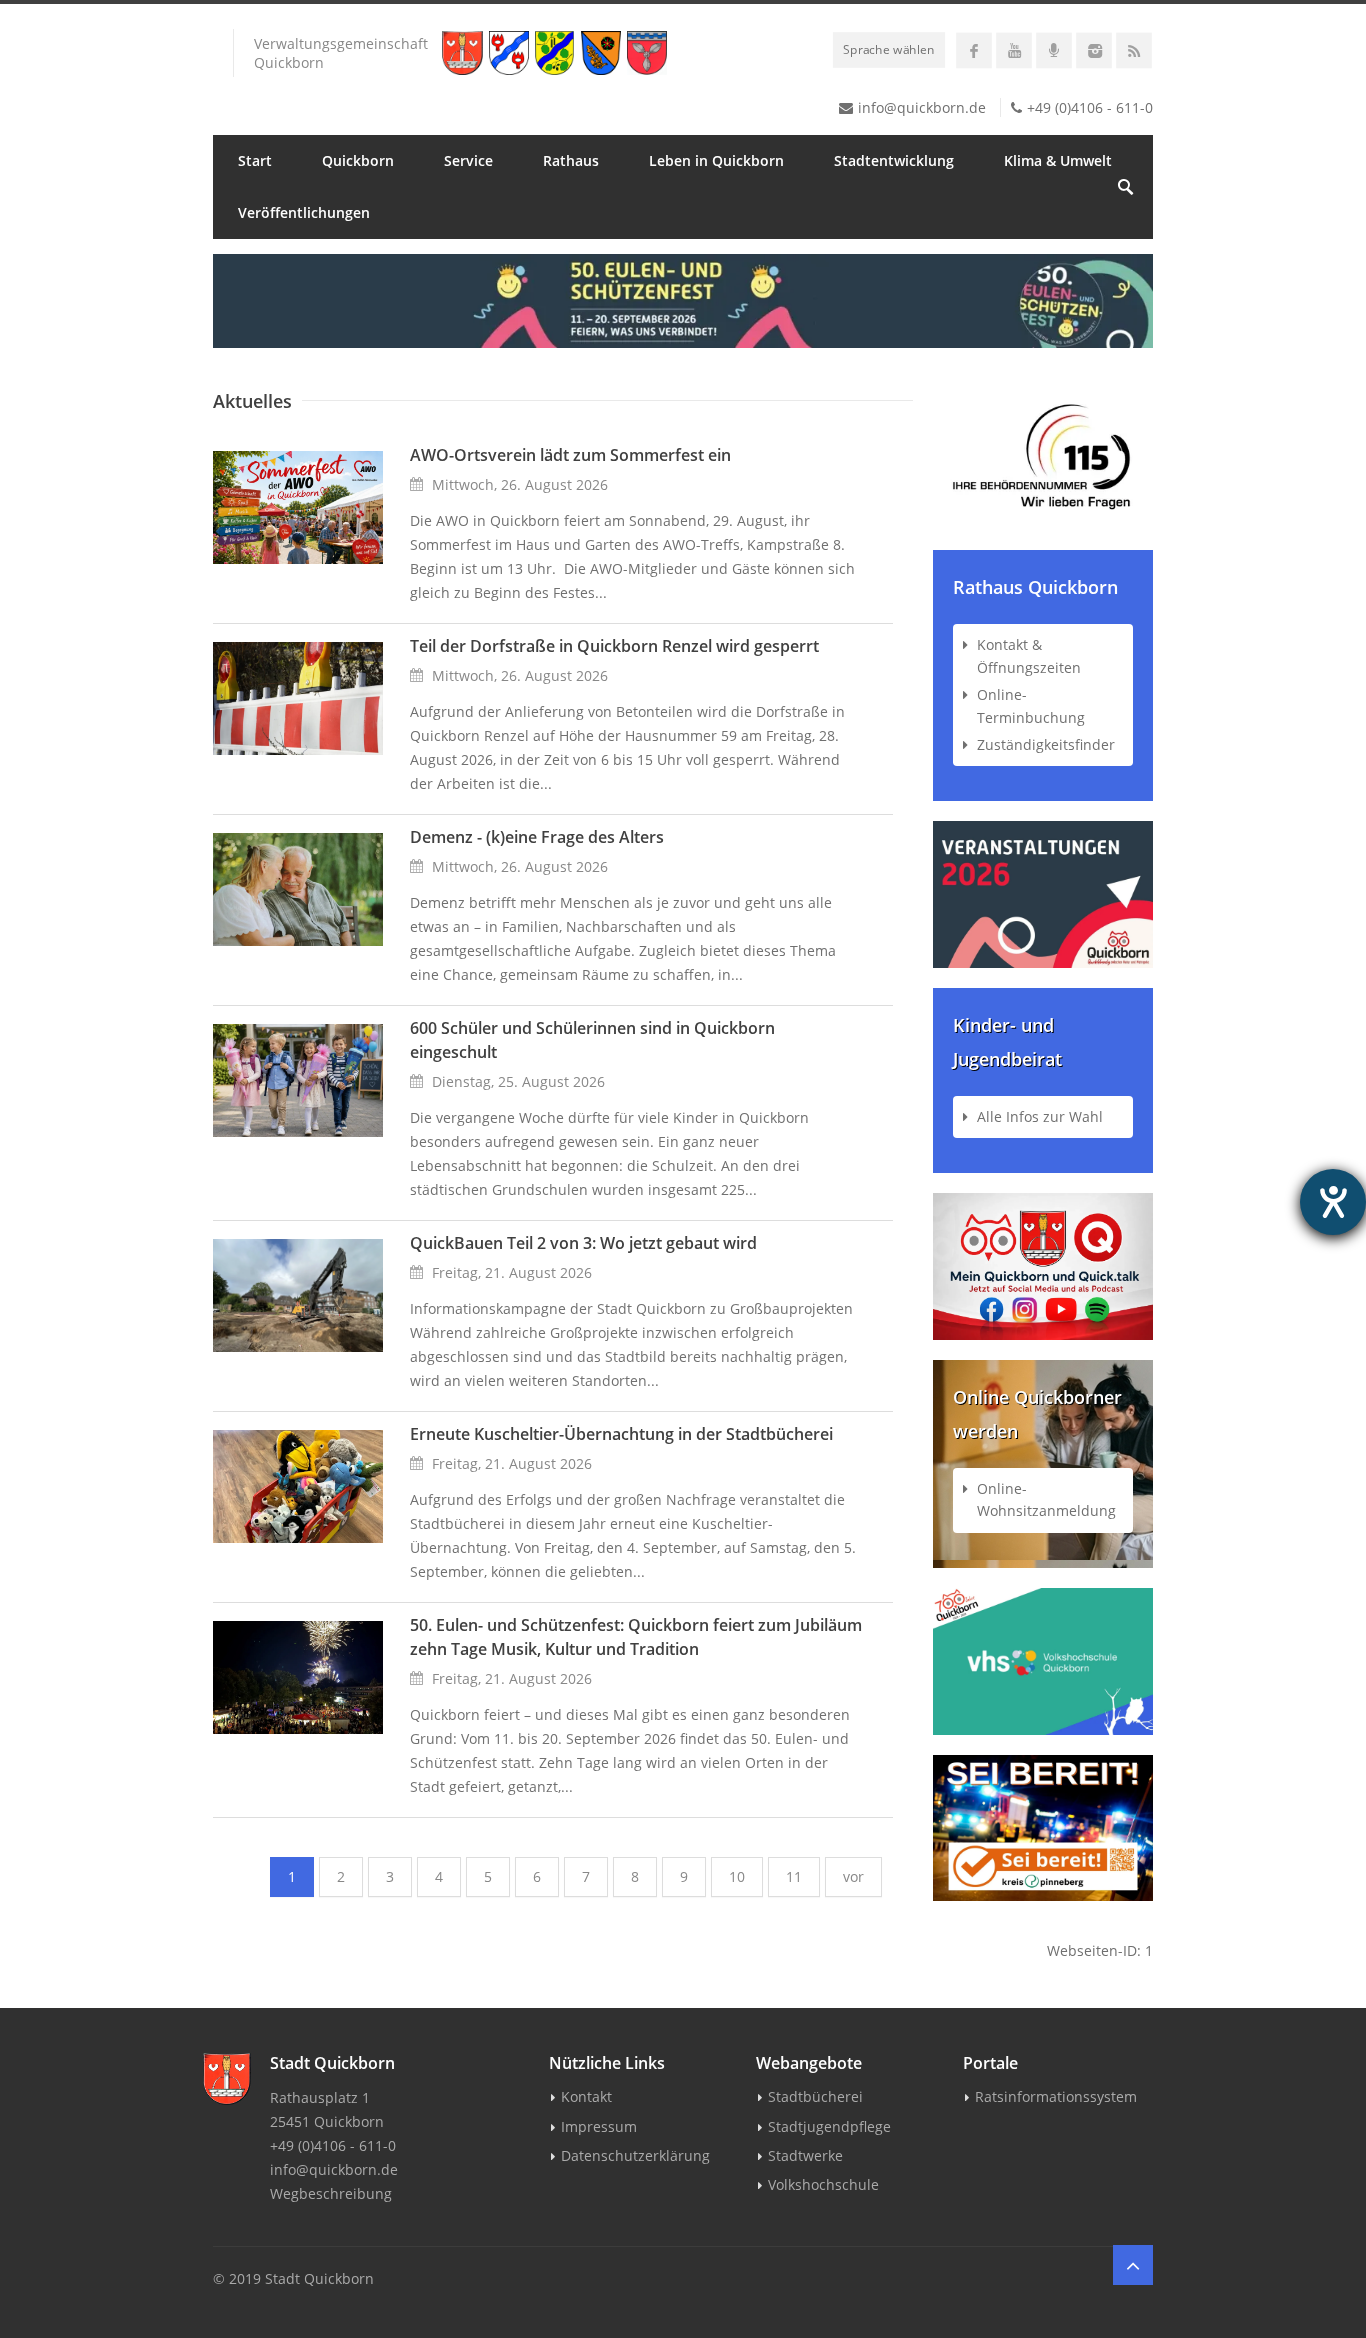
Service (468, 160)
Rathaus (571, 160)
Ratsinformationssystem (1056, 2096)
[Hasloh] (604, 53)
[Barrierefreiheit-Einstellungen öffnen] (1333, 1202)
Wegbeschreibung (331, 2193)
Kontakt (586, 2096)
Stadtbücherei (815, 2096)
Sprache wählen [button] (889, 49)
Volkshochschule (823, 2184)
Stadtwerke (805, 2155)
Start (255, 160)
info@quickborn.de (922, 107)
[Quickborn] (465, 53)
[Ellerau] (557, 53)
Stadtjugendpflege (829, 2126)
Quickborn (358, 160)
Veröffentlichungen (304, 212)
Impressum (599, 2126)
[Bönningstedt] (512, 53)
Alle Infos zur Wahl (1040, 1116)
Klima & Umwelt (1058, 160)
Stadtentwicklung (894, 160)
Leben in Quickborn (716, 160)
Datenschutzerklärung (635, 2155)
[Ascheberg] (650, 53)
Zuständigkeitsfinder (1046, 744)
